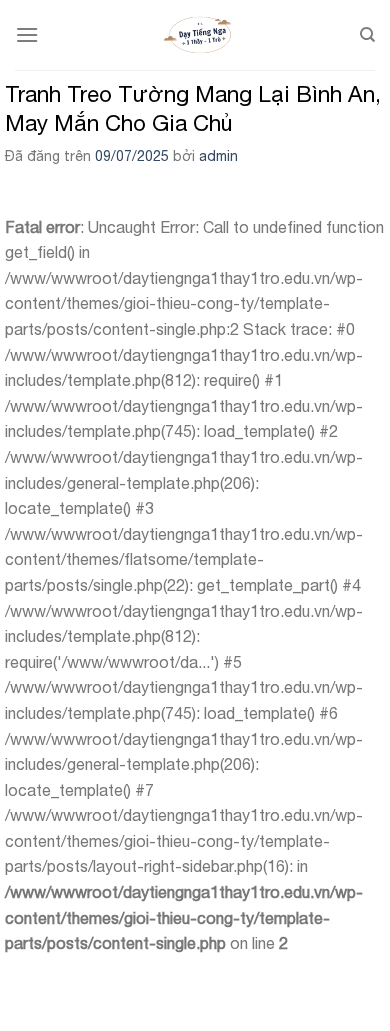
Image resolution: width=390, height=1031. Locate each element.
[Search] (367, 35)
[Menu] (27, 34)
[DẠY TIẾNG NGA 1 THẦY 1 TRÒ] (199, 35)
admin (218, 156)
